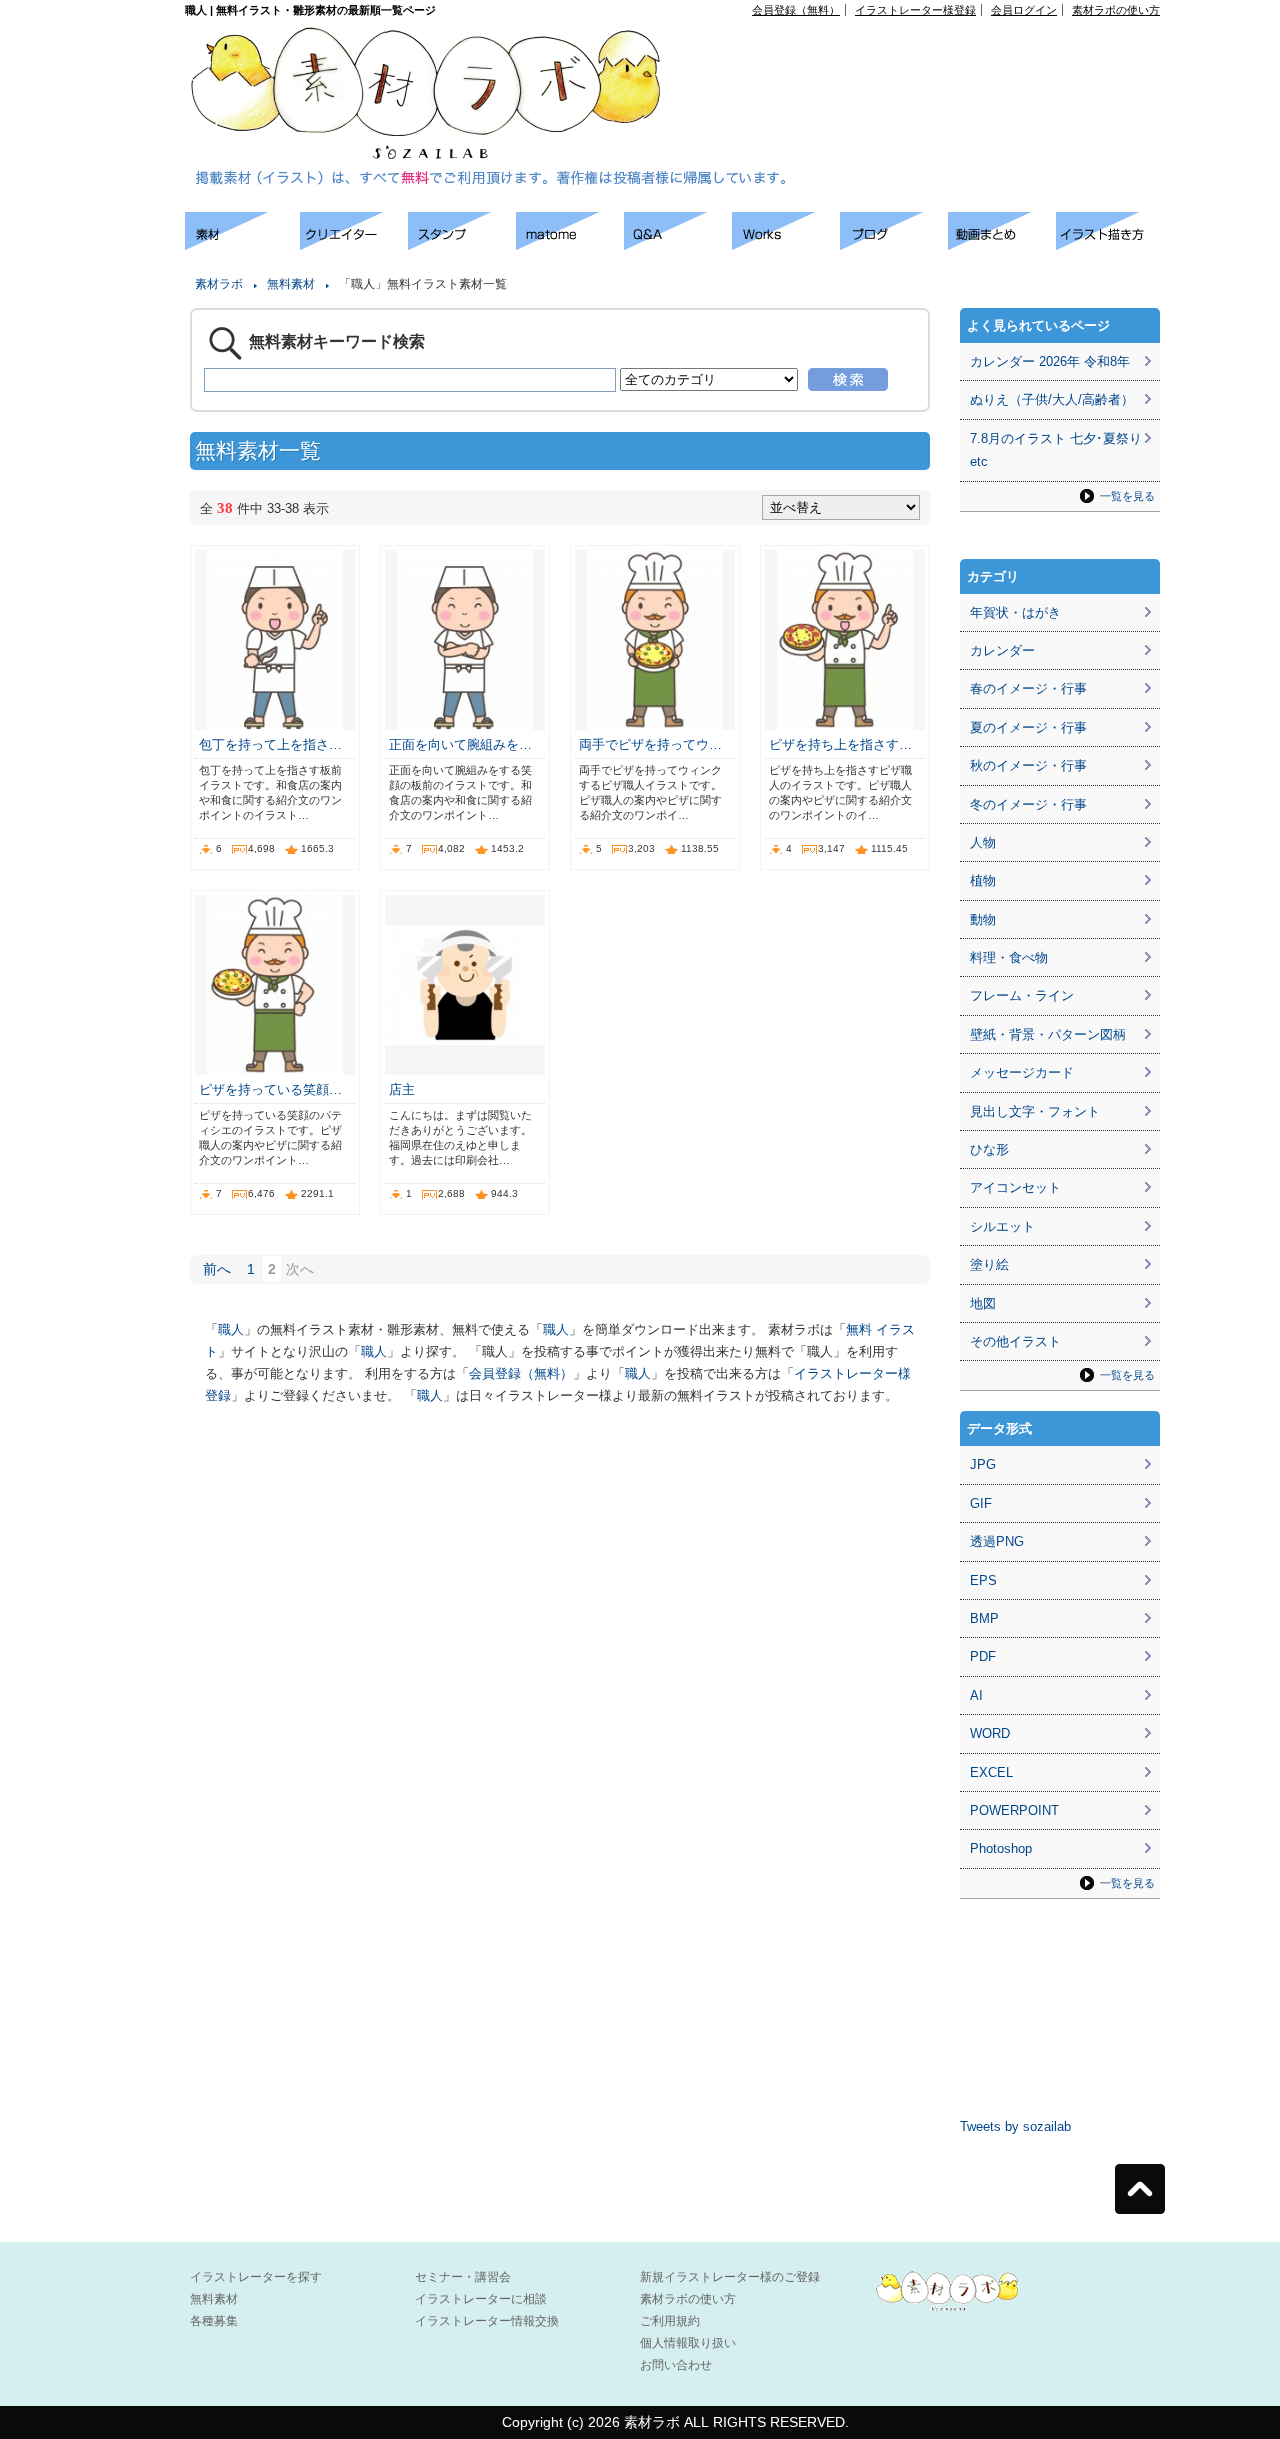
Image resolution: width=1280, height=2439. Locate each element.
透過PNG (997, 1541)
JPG (983, 1464)
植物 (983, 880)
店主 (402, 1089)
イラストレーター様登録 (915, 10)
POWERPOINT (1014, 1810)
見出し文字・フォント (1035, 1111)
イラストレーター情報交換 (487, 2321)
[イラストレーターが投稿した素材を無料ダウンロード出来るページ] (242, 244)
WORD (990, 1733)
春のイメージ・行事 (1028, 688)
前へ (217, 1269)
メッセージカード (1022, 1072)
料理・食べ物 (1009, 957)
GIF (981, 1503)
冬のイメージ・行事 (1028, 804)
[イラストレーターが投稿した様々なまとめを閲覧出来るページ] (570, 244)
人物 (983, 842)
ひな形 (989, 1149)
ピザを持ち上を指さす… (840, 744)
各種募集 (214, 2321)
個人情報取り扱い (688, 2343)
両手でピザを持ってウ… (650, 744)
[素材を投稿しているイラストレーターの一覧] (354, 244)
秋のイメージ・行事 (1028, 765)
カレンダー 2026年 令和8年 (1050, 361)
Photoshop (1001, 1848)
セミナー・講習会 (463, 2277)
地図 (983, 1303)
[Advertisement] (931, 61)
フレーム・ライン (1022, 995)
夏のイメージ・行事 (1028, 727)
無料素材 (291, 284)
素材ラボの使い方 (1116, 10)
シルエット (1002, 1226)
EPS (983, 1580)
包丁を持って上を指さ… (270, 744)
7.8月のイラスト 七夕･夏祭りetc (1056, 450)
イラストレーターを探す (256, 2277)
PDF (983, 1656)
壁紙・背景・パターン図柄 (1048, 1034)
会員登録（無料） (796, 10)
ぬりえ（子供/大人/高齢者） (1052, 399)
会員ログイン (1024, 10)
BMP (984, 1618)
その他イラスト (1015, 1341)
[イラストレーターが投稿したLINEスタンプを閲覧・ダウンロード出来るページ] (462, 244)
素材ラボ (219, 284)
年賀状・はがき (1015, 612)
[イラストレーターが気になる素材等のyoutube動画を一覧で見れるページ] (1002, 244)
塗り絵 (989, 1264)
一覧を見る (1127, 496)
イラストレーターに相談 (481, 2299)
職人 (231, 1329)
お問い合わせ (676, 2365)
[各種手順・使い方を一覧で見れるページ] (1110, 244)
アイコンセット (1015, 1187)
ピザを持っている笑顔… (270, 1089)
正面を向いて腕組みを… (460, 744)
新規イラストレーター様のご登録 (730, 2277)
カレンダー (1002, 650)
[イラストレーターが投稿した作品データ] (786, 244)
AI (976, 1695)
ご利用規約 (670, 2321)
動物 (983, 919)
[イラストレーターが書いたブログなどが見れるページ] (894, 244)
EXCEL (991, 1772)
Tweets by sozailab (1015, 2126)
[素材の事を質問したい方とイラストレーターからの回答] (678, 244)
